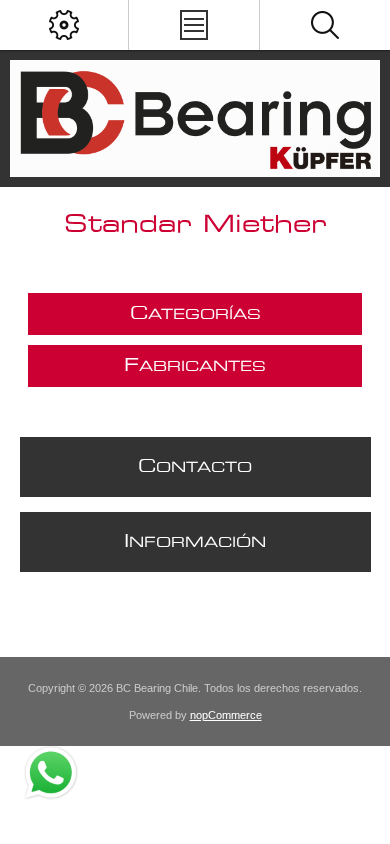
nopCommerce (226, 715)
